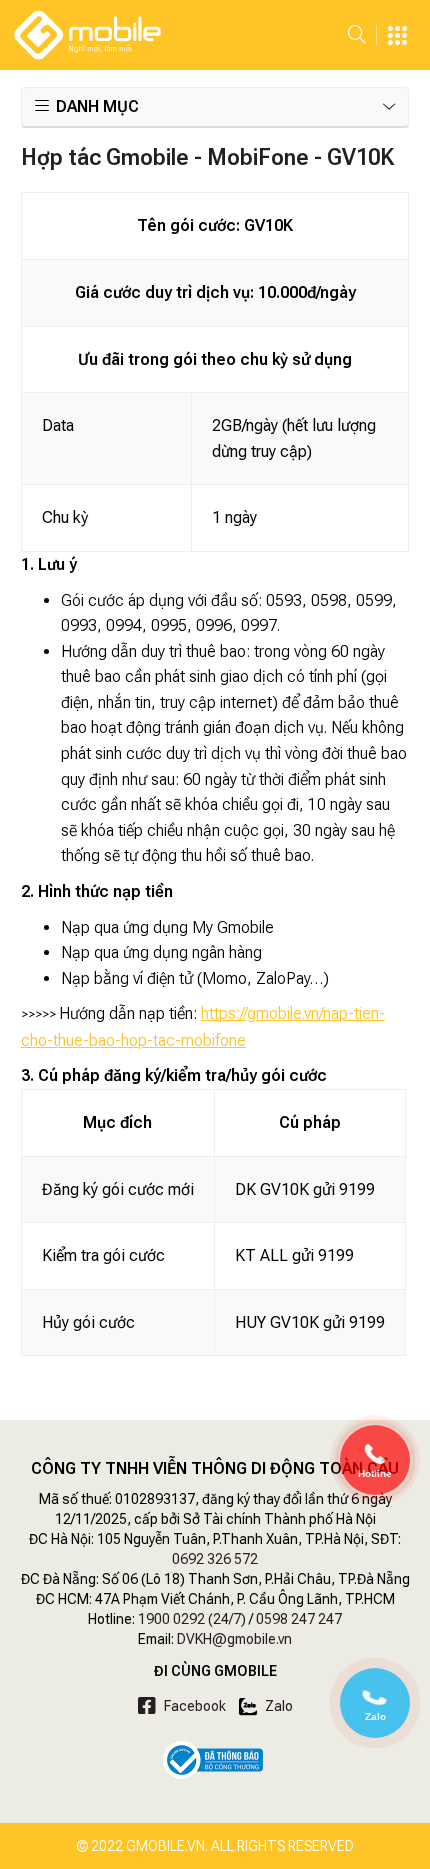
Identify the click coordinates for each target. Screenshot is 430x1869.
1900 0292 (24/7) (192, 1619)
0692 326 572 (215, 1559)
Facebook (193, 1706)
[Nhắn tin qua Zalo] (375, 1698)
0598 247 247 (299, 1619)
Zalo (277, 1706)
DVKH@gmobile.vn (234, 1639)
